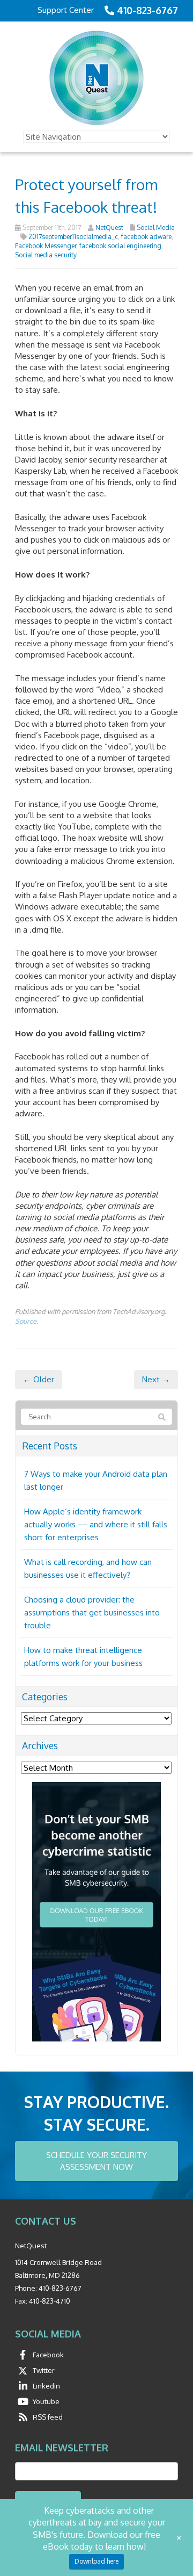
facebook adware (146, 237)
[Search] (162, 1417)
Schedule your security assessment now (96, 2161)
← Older (39, 1379)
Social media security (46, 255)
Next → (156, 1379)
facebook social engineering (120, 246)
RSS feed (48, 2417)
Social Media (156, 228)
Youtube (46, 2401)
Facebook (48, 2355)
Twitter (44, 2370)
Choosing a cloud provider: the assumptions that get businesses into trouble (92, 1612)
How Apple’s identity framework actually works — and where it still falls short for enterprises (96, 1524)
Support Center (66, 10)
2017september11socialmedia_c (73, 237)
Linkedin (46, 2386)
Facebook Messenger (46, 246)
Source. (27, 1321)
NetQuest (109, 228)
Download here (96, 2561)
